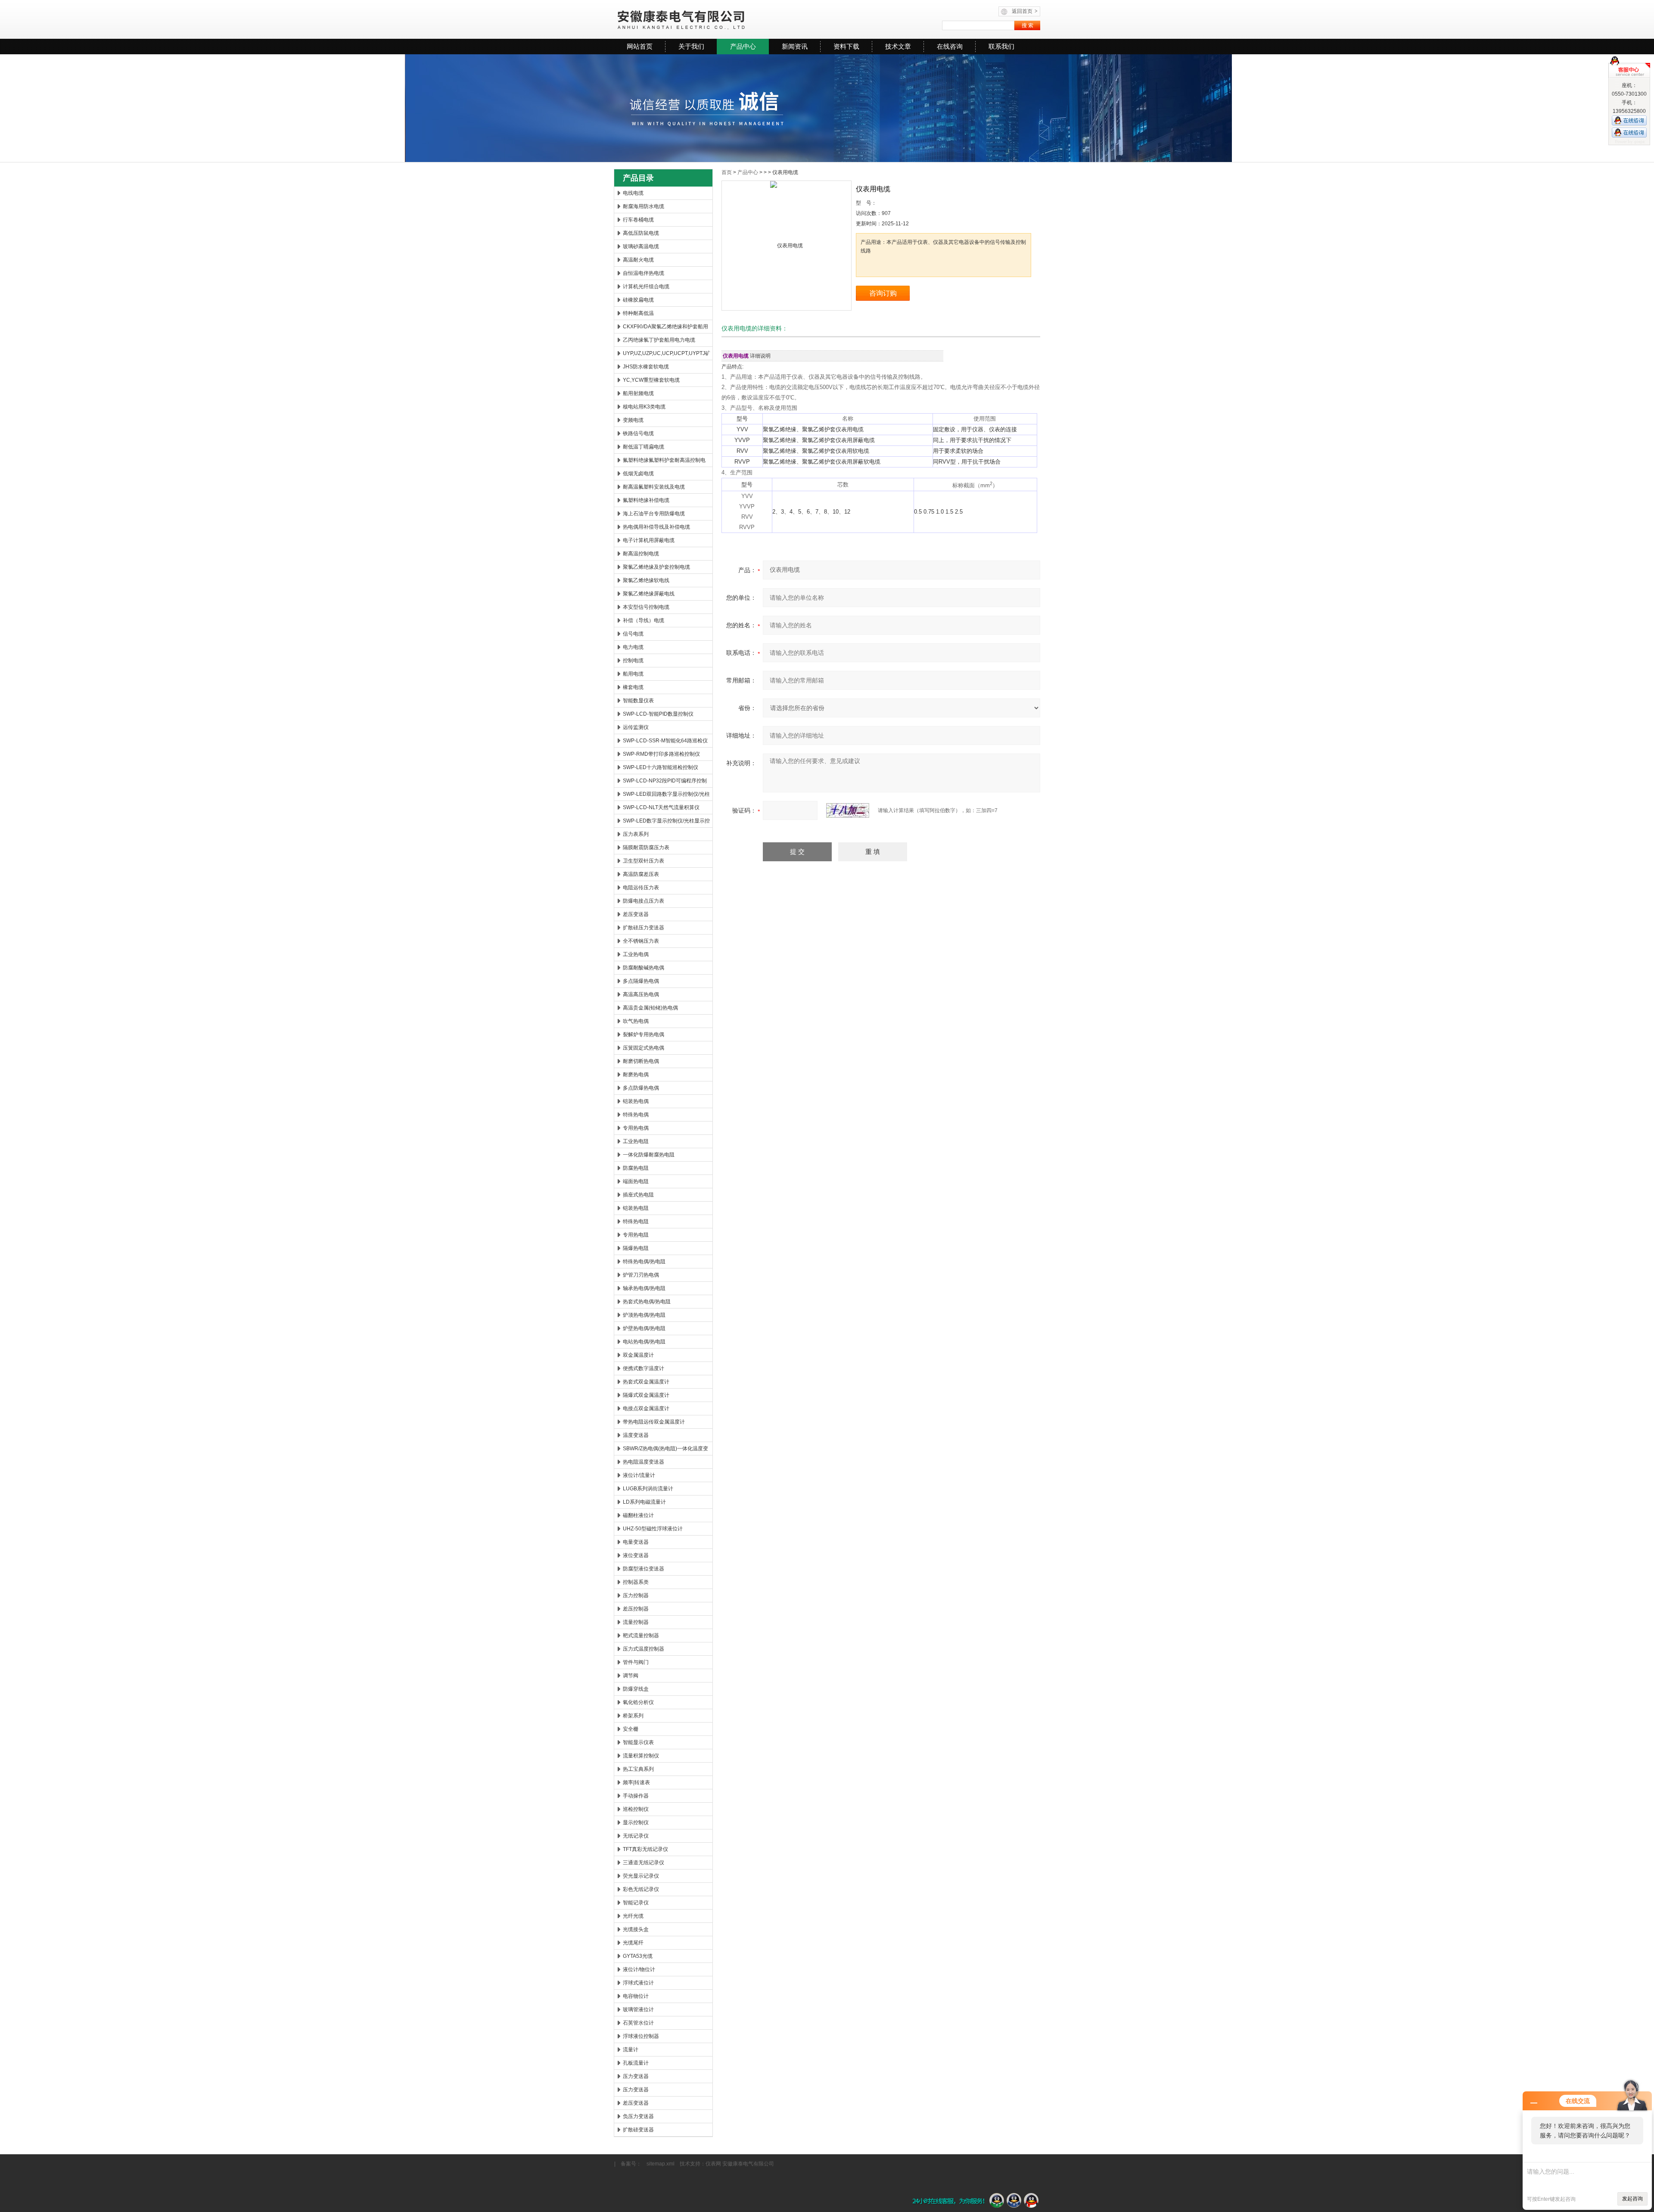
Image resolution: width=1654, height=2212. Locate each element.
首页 (727, 172)
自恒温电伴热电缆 (644, 273)
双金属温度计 (638, 1355)
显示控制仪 (636, 1823)
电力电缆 (633, 647)
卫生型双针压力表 (644, 861)
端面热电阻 (636, 1181)
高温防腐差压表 (641, 874)
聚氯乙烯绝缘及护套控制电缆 (656, 567)
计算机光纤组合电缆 (646, 287)
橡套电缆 (633, 687)
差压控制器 (636, 1609)
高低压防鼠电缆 (641, 233)
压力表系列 (636, 834)
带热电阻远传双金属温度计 (654, 1422)
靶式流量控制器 (641, 1636)
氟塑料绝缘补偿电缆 (646, 500)
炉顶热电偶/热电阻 (644, 1315)
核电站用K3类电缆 (644, 407)
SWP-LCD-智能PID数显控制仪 (658, 714)
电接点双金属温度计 (646, 1408)
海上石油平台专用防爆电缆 (654, 514)
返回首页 (1025, 11)
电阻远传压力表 (641, 888)
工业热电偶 (636, 954)
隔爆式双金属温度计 (646, 1395)
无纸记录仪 (636, 1836)
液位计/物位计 (639, 1969)
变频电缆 (633, 420)
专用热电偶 (636, 1128)
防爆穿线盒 (636, 1689)
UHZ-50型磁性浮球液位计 (653, 1529)
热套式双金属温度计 (646, 1382)
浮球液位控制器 (641, 2036)
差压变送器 (636, 914)
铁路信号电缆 (638, 433)
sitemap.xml (661, 2164)
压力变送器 (636, 2076)
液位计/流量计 (639, 1475)
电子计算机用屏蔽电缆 (649, 540)
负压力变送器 (638, 2116)
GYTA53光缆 (638, 1956)
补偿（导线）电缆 (644, 620)
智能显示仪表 (638, 1742)
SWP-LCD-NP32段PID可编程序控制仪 (665, 782)
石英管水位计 (638, 2023)
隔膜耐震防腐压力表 (646, 847)
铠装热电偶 (636, 1101)
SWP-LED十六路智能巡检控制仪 (661, 767)
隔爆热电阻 (636, 1248)
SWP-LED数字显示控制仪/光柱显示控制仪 (666, 822)
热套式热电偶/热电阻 (647, 1302)
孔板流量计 (636, 2063)
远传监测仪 (636, 727)
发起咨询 (1632, 2199)
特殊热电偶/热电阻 (644, 1262)
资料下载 (846, 46)
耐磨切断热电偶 (641, 1061)
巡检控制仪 (636, 1809)
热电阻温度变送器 (644, 1462)
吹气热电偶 (636, 1021)
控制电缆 (633, 660)
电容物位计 (636, 1996)
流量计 (631, 2050)
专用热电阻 (636, 1235)
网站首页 (640, 46)
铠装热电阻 (636, 1208)
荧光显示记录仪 (641, 1876)
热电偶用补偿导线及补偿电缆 (656, 527)
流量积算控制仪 (641, 1756)
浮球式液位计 (638, 1983)
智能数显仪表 (638, 701)
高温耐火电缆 (638, 260)
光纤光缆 (633, 1916)
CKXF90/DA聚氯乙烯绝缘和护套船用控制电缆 (665, 328)
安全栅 (631, 1729)
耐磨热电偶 (636, 1075)
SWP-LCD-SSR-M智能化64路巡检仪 (665, 741)
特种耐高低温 (638, 313)
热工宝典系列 (638, 1769)
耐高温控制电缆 (641, 554)
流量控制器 (636, 1622)
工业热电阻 (636, 1141)
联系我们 (1001, 46)
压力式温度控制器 (644, 1649)
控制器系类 (636, 1582)
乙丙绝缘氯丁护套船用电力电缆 (659, 340)
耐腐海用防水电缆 (644, 206)
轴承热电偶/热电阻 (644, 1288)
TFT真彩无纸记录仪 (645, 1849)
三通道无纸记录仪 (644, 1863)
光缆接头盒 (636, 1929)
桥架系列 (633, 1716)
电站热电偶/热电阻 (644, 1342)
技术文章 (898, 46)
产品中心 (743, 46)
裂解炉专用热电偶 (644, 1034)
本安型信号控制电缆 (646, 607)
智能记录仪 (636, 1903)
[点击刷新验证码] (848, 810)
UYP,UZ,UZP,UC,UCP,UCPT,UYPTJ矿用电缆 (667, 355)
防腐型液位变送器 (644, 1569)
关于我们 (691, 46)
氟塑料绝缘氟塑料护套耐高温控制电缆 (664, 462)
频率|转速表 (636, 1782)
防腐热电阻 (636, 1168)
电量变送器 (636, 1542)
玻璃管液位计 (638, 2009)
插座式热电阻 (638, 1195)
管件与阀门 (636, 1662)
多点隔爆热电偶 (641, 981)
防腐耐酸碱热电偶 (644, 968)
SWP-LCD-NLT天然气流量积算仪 (661, 807)
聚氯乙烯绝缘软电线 (646, 580)
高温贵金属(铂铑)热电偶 (650, 1008)
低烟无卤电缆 (638, 474)
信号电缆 (633, 634)
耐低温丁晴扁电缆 (644, 447)
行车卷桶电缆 (638, 220)
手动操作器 (636, 1796)
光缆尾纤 (633, 1943)
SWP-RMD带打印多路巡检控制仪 (661, 754)
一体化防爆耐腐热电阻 (649, 1155)
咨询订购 (883, 293)
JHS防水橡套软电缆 (646, 367)
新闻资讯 (795, 46)
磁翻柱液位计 (638, 1515)
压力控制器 (636, 1595)
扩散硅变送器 (638, 2130)
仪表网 (713, 2164)
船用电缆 (633, 674)
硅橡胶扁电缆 (638, 300)
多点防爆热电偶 (641, 1088)
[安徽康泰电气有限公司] (720, 19)
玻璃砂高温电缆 (641, 246)
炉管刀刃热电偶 (641, 1275)
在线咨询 (950, 46)
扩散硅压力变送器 (644, 928)
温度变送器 (636, 1435)
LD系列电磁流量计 (644, 1502)
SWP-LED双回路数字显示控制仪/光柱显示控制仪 (666, 796)
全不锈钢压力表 (641, 941)
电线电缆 (633, 193)
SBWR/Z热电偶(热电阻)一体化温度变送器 (665, 1450)
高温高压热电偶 (641, 994)
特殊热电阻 (636, 1221)
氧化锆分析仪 (638, 1702)
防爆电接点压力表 (644, 901)
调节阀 (631, 1676)
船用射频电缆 (638, 393)
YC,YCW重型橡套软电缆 (651, 380)
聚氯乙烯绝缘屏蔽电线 (649, 594)
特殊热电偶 (636, 1115)
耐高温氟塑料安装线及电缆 (654, 487)
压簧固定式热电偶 (644, 1048)
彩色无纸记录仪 (641, 1889)
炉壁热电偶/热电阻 (644, 1328)
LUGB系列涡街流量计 (648, 1489)
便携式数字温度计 (644, 1368)
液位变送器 (636, 1555)
